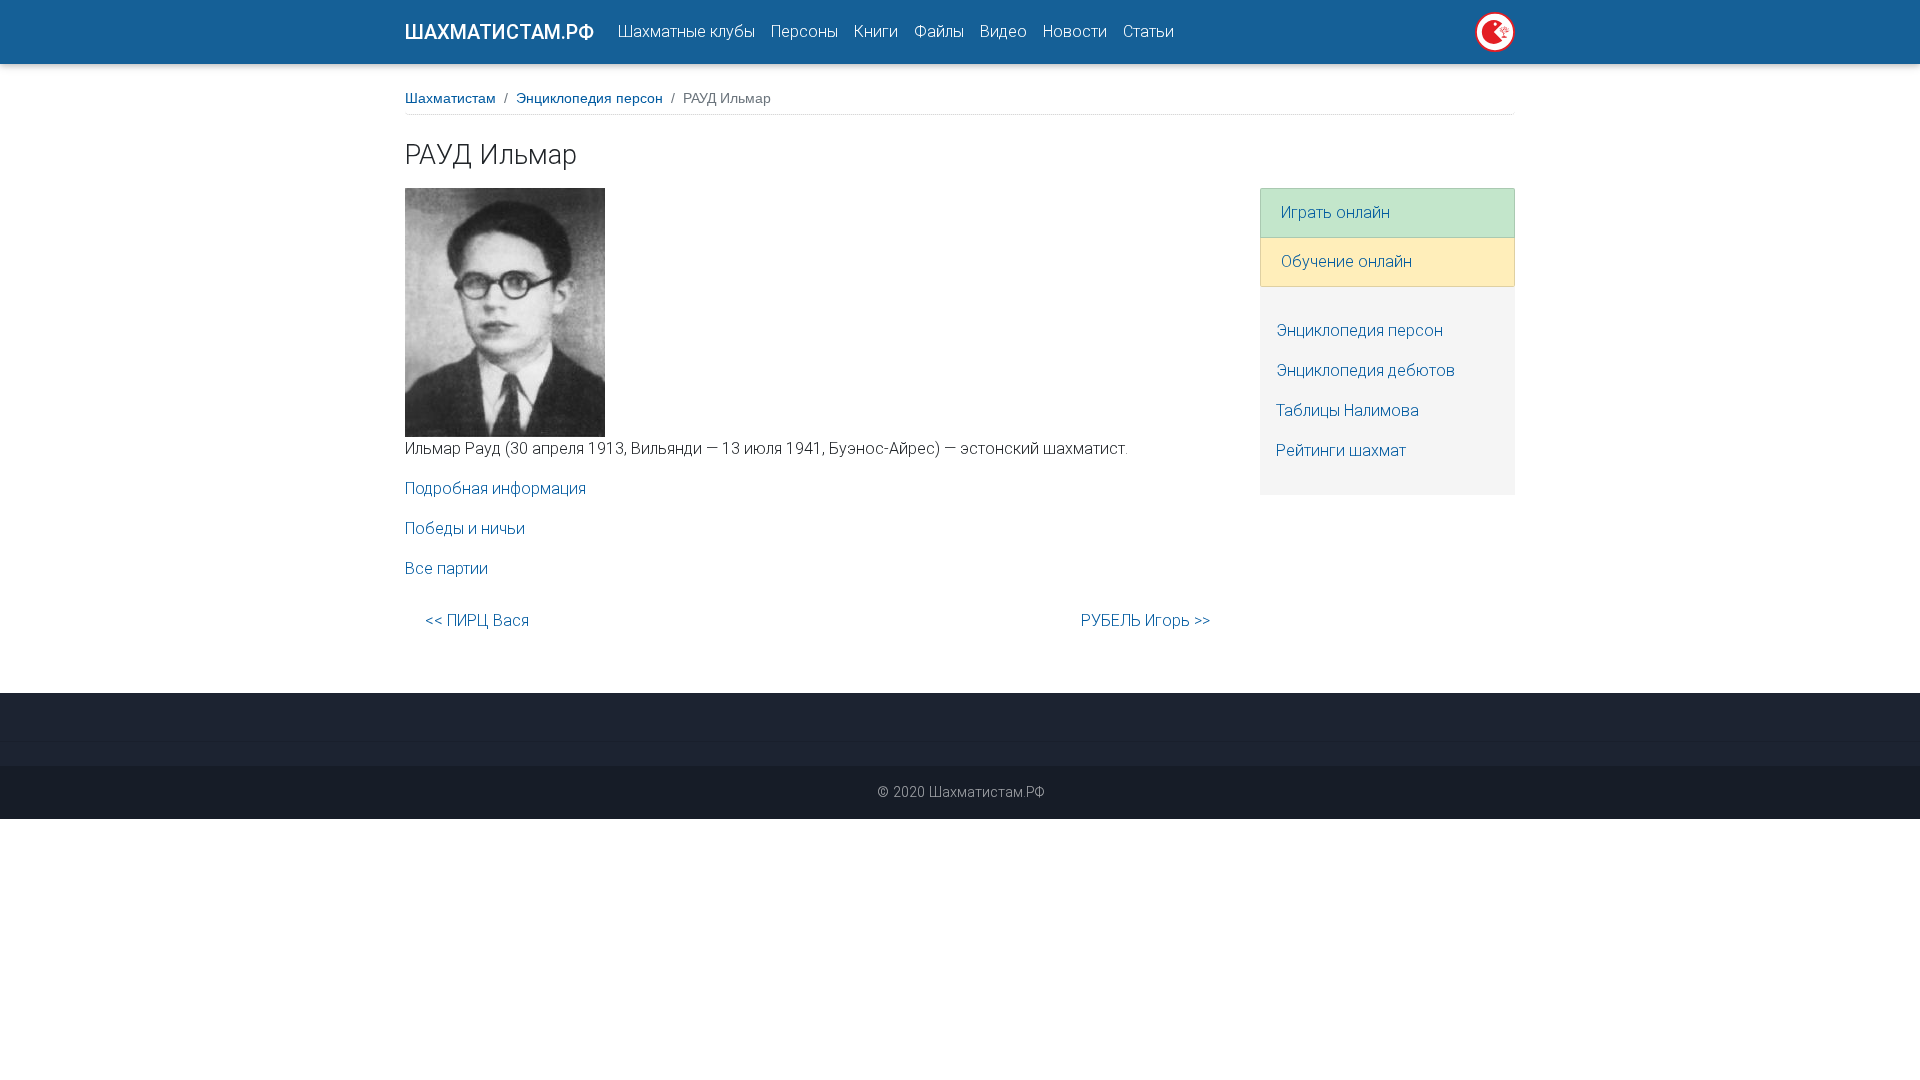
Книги (876, 31)
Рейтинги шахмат (1341, 450)
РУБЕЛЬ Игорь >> (1145, 620)
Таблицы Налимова (1347, 410)
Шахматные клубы (686, 31)
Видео (1003, 31)
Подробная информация (495, 488)
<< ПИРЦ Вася (477, 620)
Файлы (939, 31)
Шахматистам (450, 98)
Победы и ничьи (465, 528)
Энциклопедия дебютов (1365, 370)
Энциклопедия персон (589, 98)
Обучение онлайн (1346, 261)
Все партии (446, 568)
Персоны (804, 31)
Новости (1075, 31)
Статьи (1148, 31)
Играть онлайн (1335, 212)
